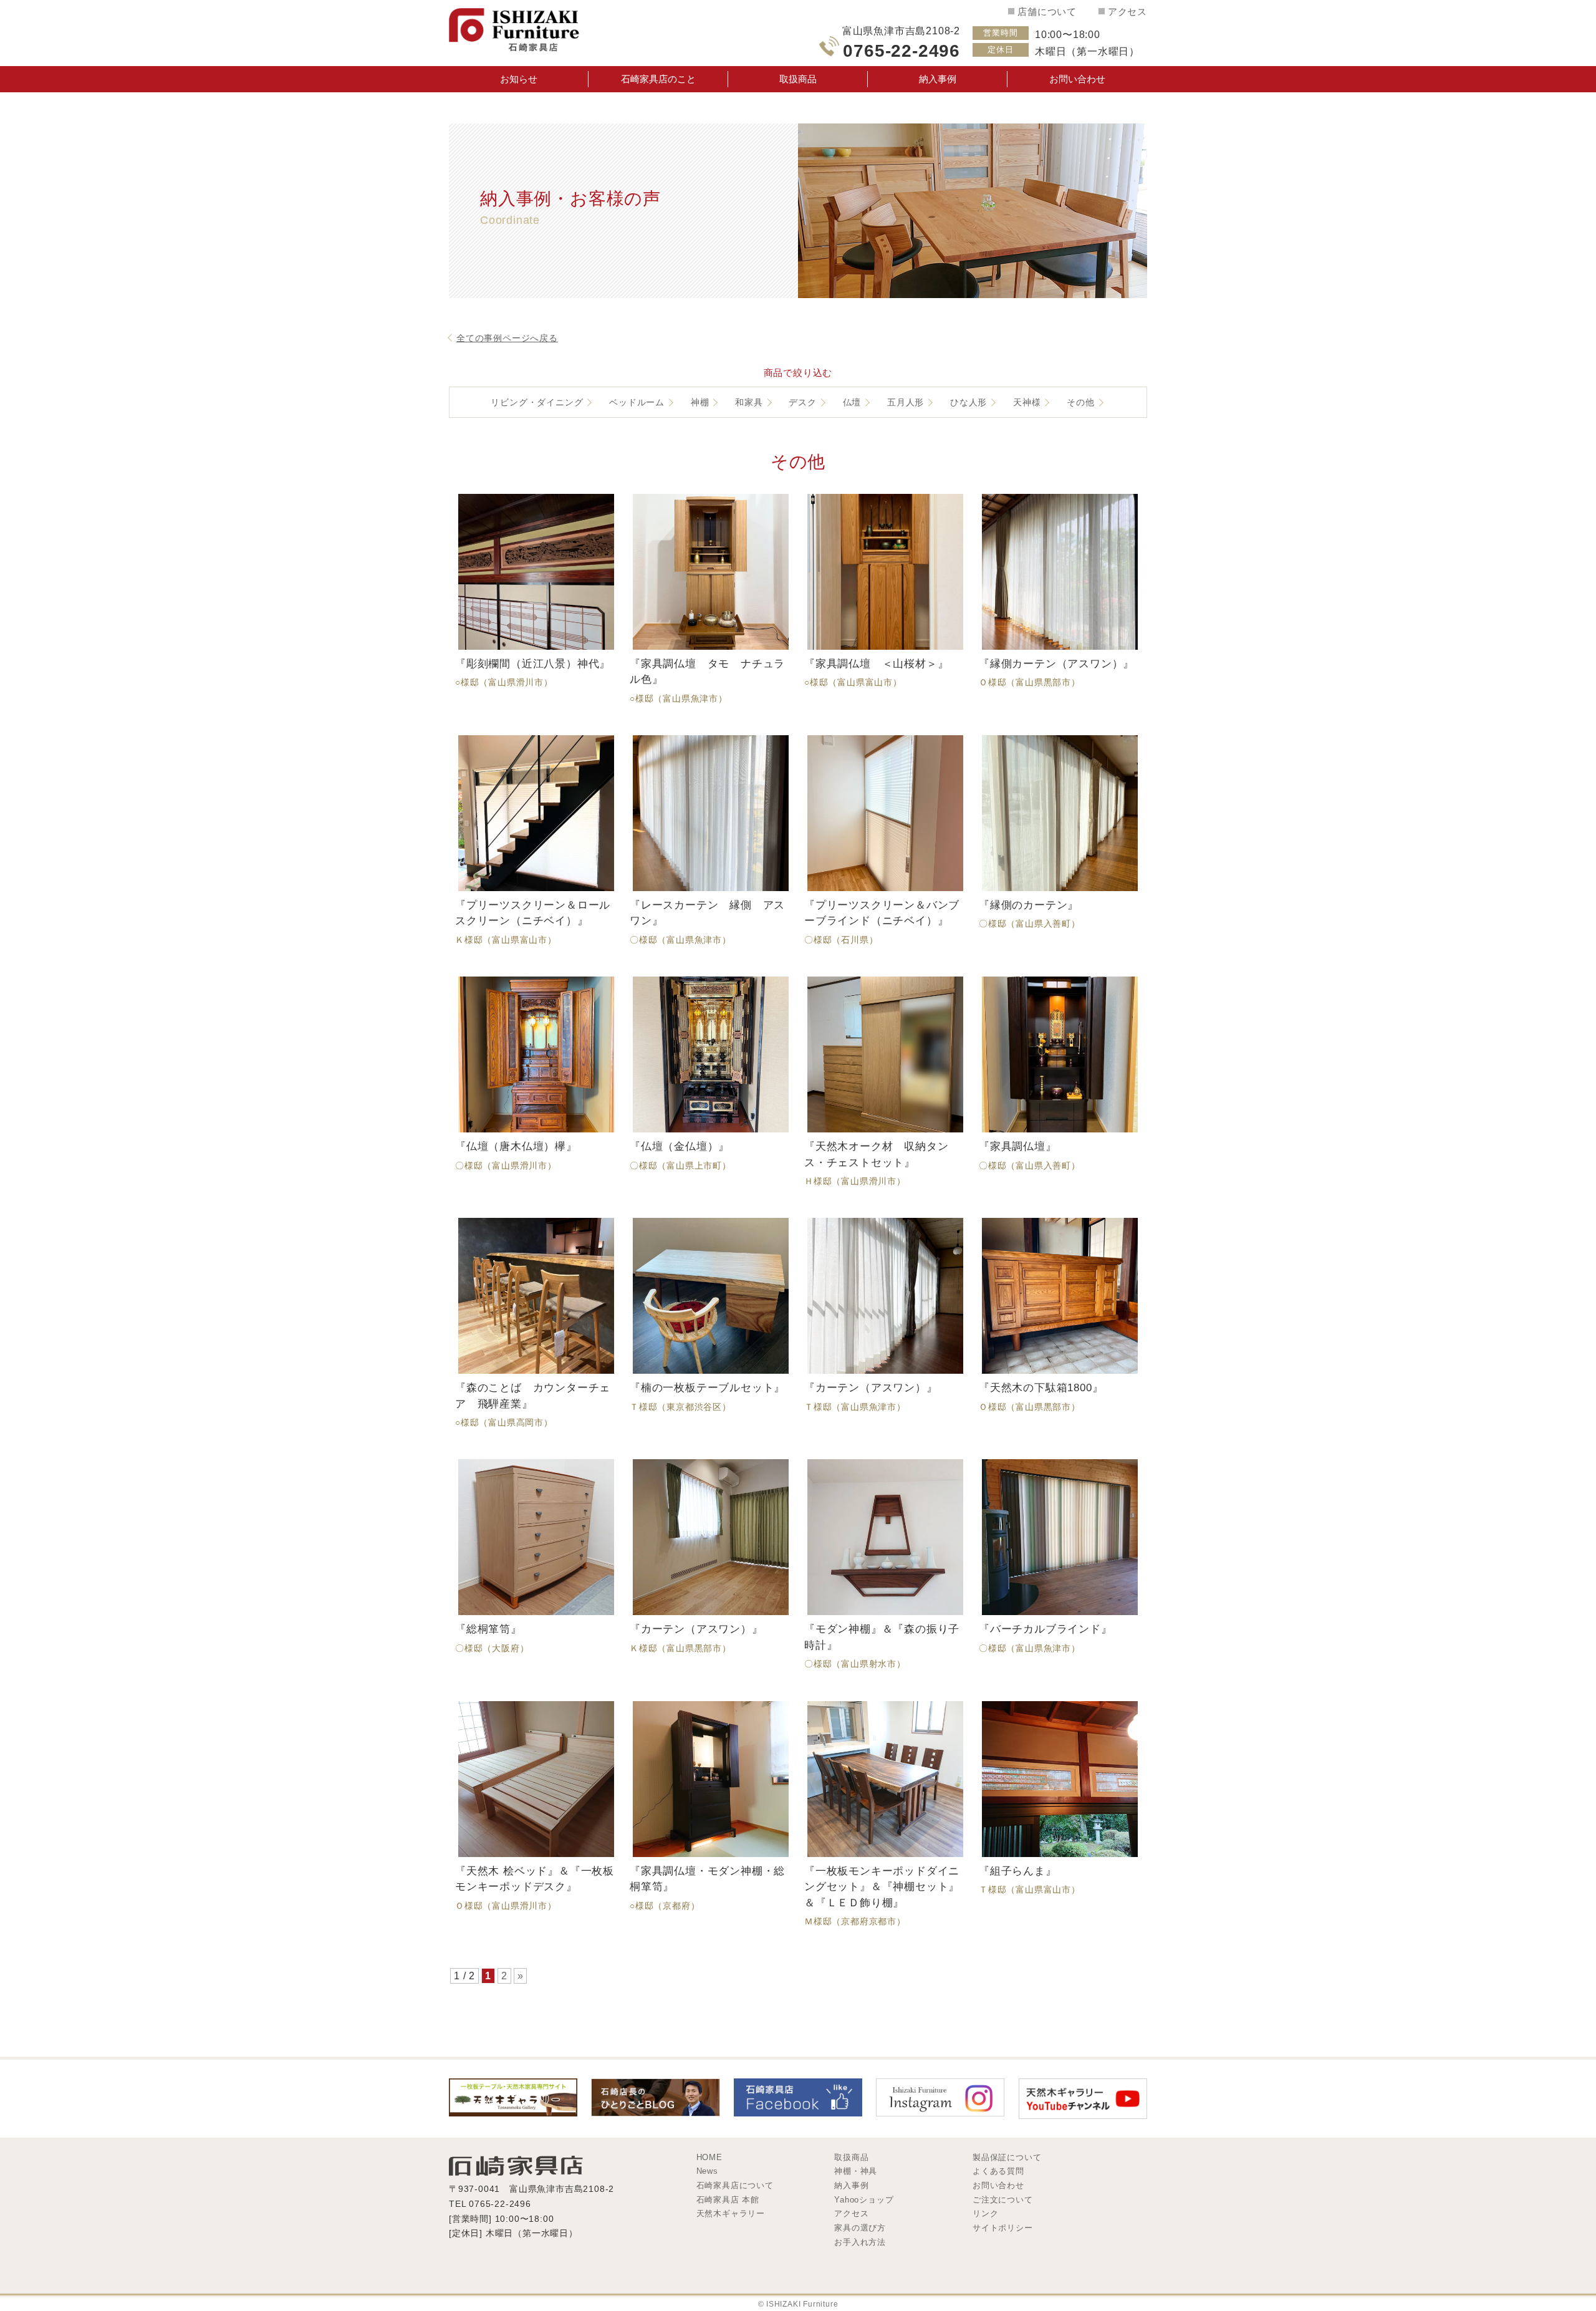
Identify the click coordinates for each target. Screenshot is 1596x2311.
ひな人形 (969, 402)
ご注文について (1002, 2200)
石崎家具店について (735, 2185)
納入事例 (938, 79)
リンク (985, 2213)
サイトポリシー (1002, 2228)
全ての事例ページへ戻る (507, 338)
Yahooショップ (864, 2200)
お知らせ (519, 79)
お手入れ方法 (860, 2242)
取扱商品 (798, 79)
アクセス (1127, 12)
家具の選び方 (860, 2228)
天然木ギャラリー (731, 2213)
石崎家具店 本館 (728, 2200)
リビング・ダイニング (537, 402)
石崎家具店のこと (658, 79)
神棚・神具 (856, 2171)
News (707, 2171)
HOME (709, 2157)
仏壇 (852, 402)
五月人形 (906, 402)
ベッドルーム (637, 402)
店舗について (1047, 12)
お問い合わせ (1077, 79)
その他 (1080, 402)
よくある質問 (998, 2171)
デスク (802, 402)
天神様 (1027, 402)
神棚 (700, 402)
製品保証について (1007, 2157)
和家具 (749, 402)
